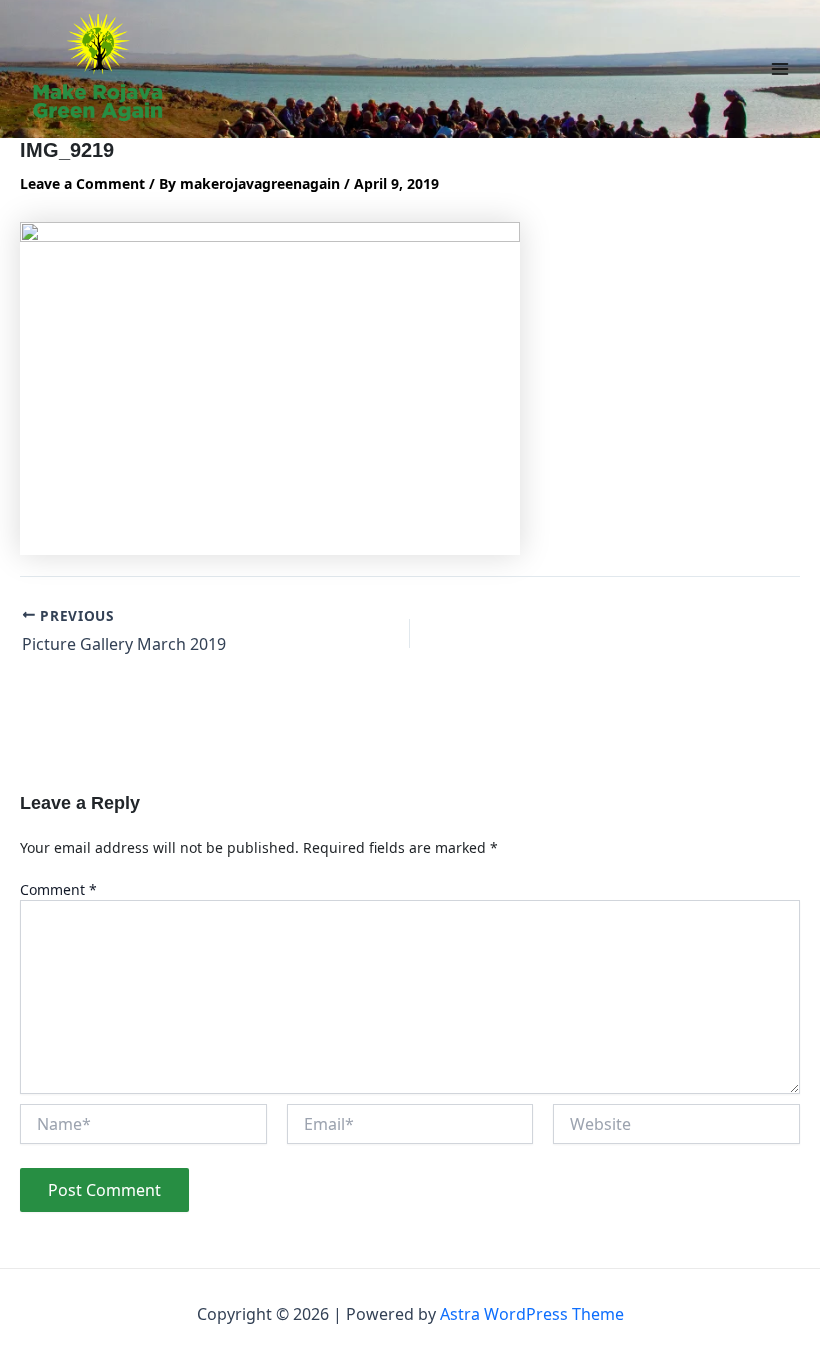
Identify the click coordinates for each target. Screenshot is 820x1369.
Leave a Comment (82, 183)
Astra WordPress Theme (532, 1314)
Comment (58, 889)
